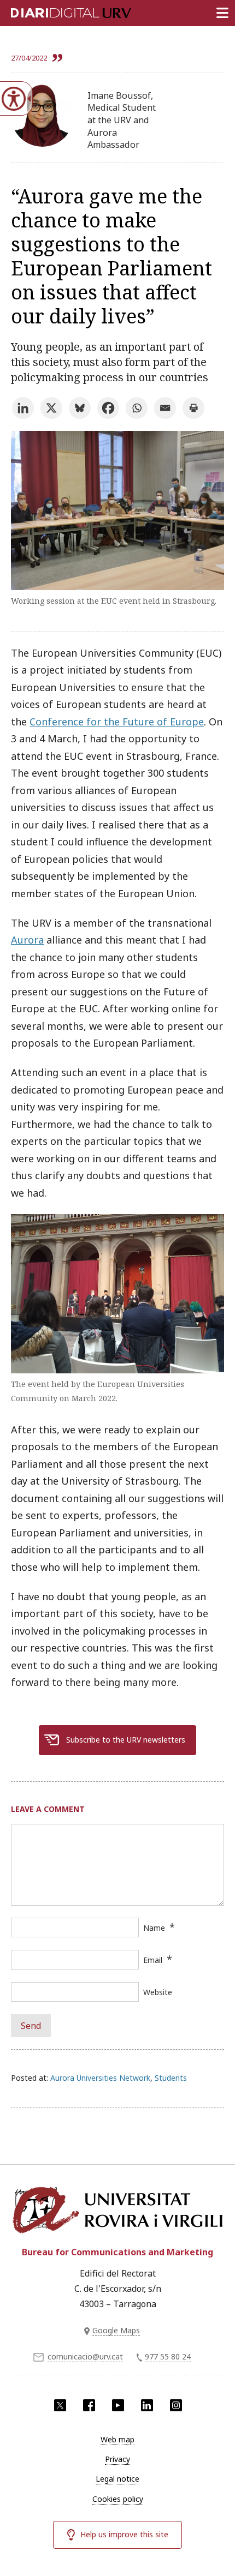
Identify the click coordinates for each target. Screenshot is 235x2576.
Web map (117, 2439)
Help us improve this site (124, 2534)
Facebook (89, 2405)
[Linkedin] (23, 408)
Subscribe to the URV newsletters (126, 1740)
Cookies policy (118, 2499)
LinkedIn (147, 2405)
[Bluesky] (80, 408)
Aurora (27, 940)
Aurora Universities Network (100, 2078)
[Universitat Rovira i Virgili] (117, 2210)
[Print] (193, 408)
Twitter (60, 2405)
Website (158, 1992)
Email (153, 1960)
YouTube (118, 2405)
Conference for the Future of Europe (117, 722)
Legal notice (117, 2479)
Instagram (176, 2405)
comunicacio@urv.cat (85, 2356)
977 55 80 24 (168, 2356)
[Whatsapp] (137, 408)
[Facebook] (108, 408)
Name (154, 1928)
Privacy (117, 2459)
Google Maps (116, 2330)
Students (171, 2078)
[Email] (165, 408)
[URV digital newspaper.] (57, 11)
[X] (51, 408)
